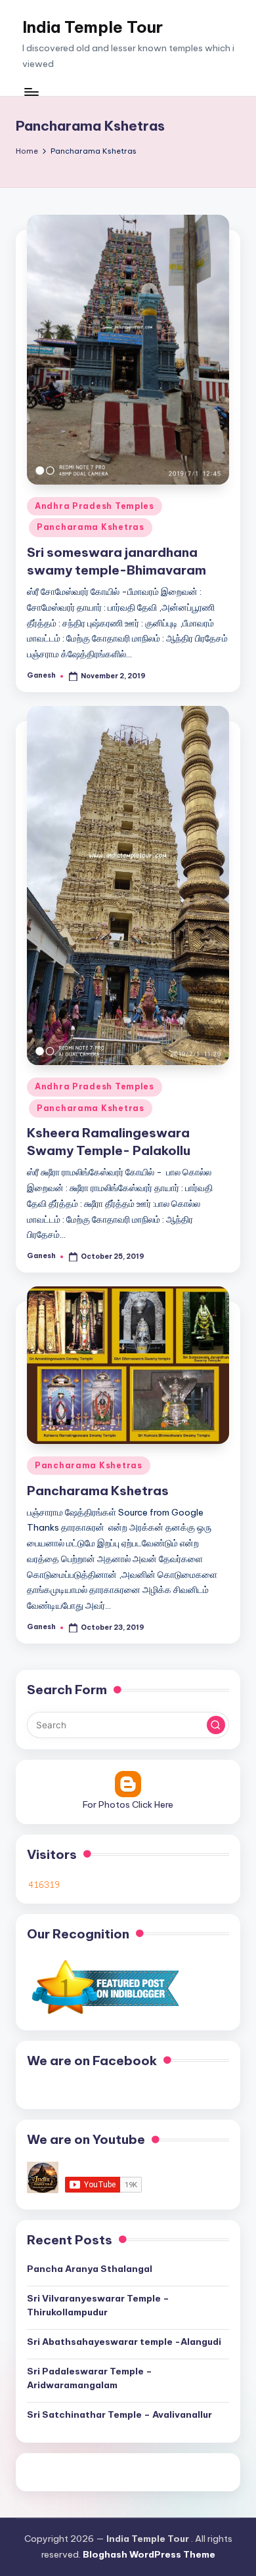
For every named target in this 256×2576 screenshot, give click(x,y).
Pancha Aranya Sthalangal (90, 2269)
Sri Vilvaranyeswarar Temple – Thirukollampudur (98, 2305)
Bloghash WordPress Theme (149, 2554)
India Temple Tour (93, 27)
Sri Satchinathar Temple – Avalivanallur (119, 2414)
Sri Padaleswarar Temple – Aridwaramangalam (90, 2378)
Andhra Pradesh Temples (95, 506)
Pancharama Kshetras (91, 527)
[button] (216, 1725)
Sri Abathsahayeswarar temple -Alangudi (124, 2342)
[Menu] (31, 92)
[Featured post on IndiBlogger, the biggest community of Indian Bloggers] (104, 1986)
